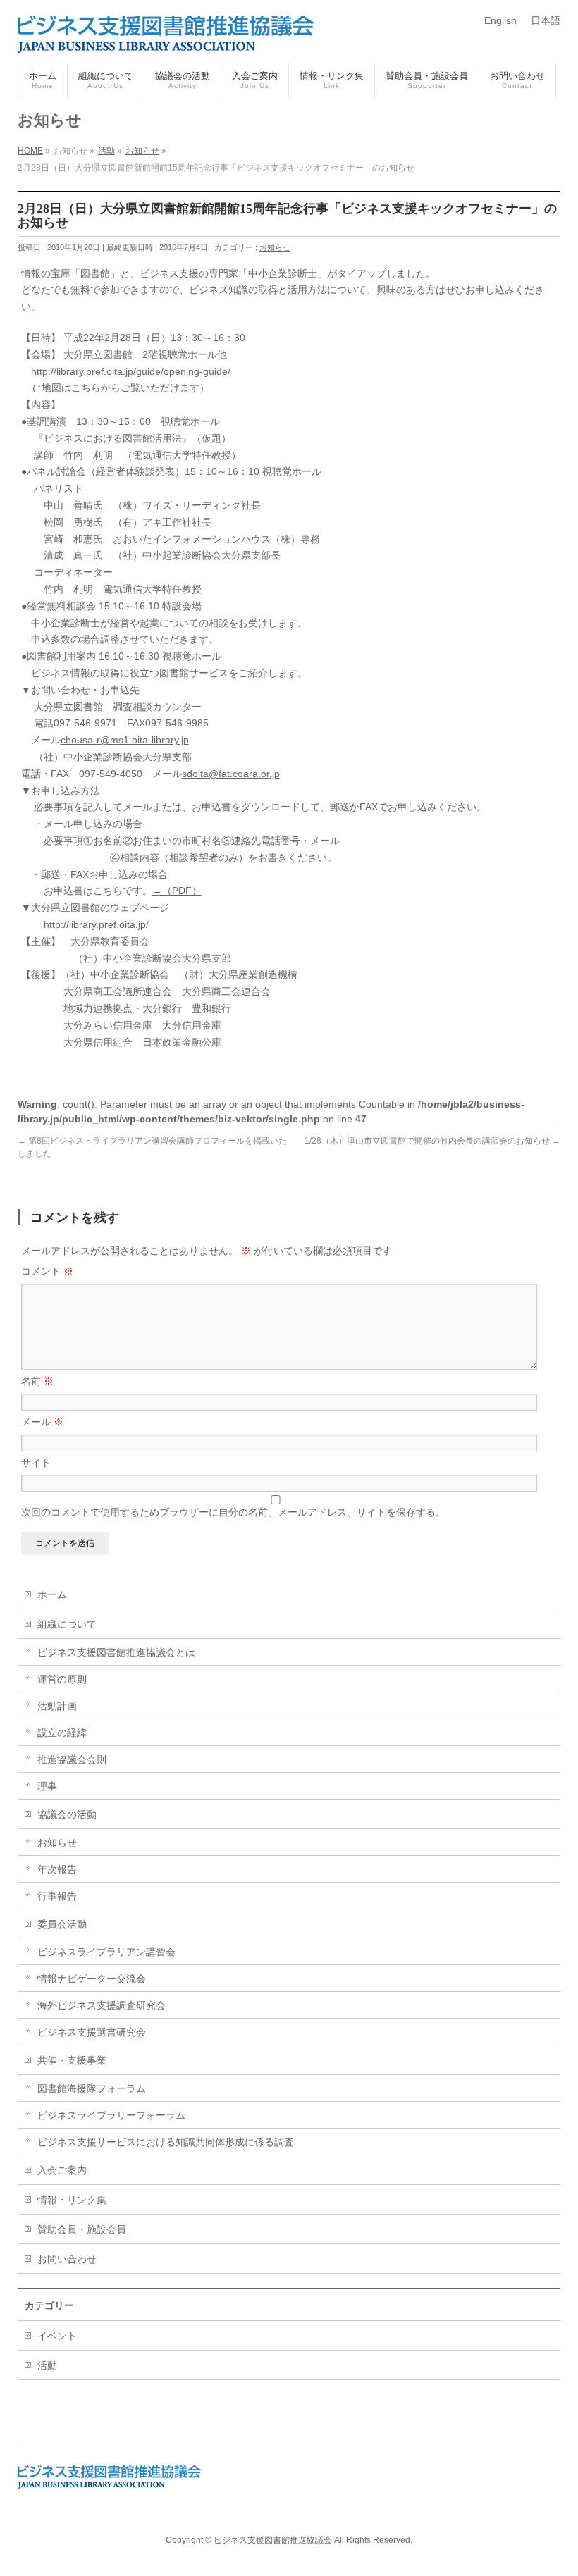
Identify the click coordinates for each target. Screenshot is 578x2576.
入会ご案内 (62, 2170)
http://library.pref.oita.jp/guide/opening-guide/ (131, 371)
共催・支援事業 (72, 2060)
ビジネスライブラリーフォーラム (111, 2115)
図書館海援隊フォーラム (92, 2088)
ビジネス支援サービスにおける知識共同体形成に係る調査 (166, 2142)
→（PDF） (177, 891)
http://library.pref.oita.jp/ (96, 924)
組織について (67, 1624)
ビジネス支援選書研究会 (92, 2032)
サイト (36, 1463)
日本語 (546, 20)
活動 (47, 2365)
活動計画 (57, 1706)
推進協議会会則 (72, 1759)
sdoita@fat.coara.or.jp (231, 774)
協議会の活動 (67, 1814)
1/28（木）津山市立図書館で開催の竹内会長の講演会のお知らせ (432, 1141)
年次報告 (57, 1869)
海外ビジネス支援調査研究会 (102, 2005)
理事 (47, 1786)
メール (42, 1422)
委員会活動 (62, 1924)
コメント (47, 1271)
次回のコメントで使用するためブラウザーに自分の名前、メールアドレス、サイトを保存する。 (233, 1512)
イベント (57, 2336)
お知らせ (275, 247)
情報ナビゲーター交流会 (92, 1979)
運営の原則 (62, 1679)
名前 (37, 1381)
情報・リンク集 (72, 2200)
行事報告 (57, 1896)
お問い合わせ (67, 2259)
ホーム (52, 1594)
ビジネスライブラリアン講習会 (106, 1952)
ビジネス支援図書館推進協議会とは (116, 1652)
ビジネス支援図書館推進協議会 (273, 2540)
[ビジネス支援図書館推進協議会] (166, 37)
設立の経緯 (62, 1733)
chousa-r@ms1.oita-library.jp (125, 740)
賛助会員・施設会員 (82, 2229)
